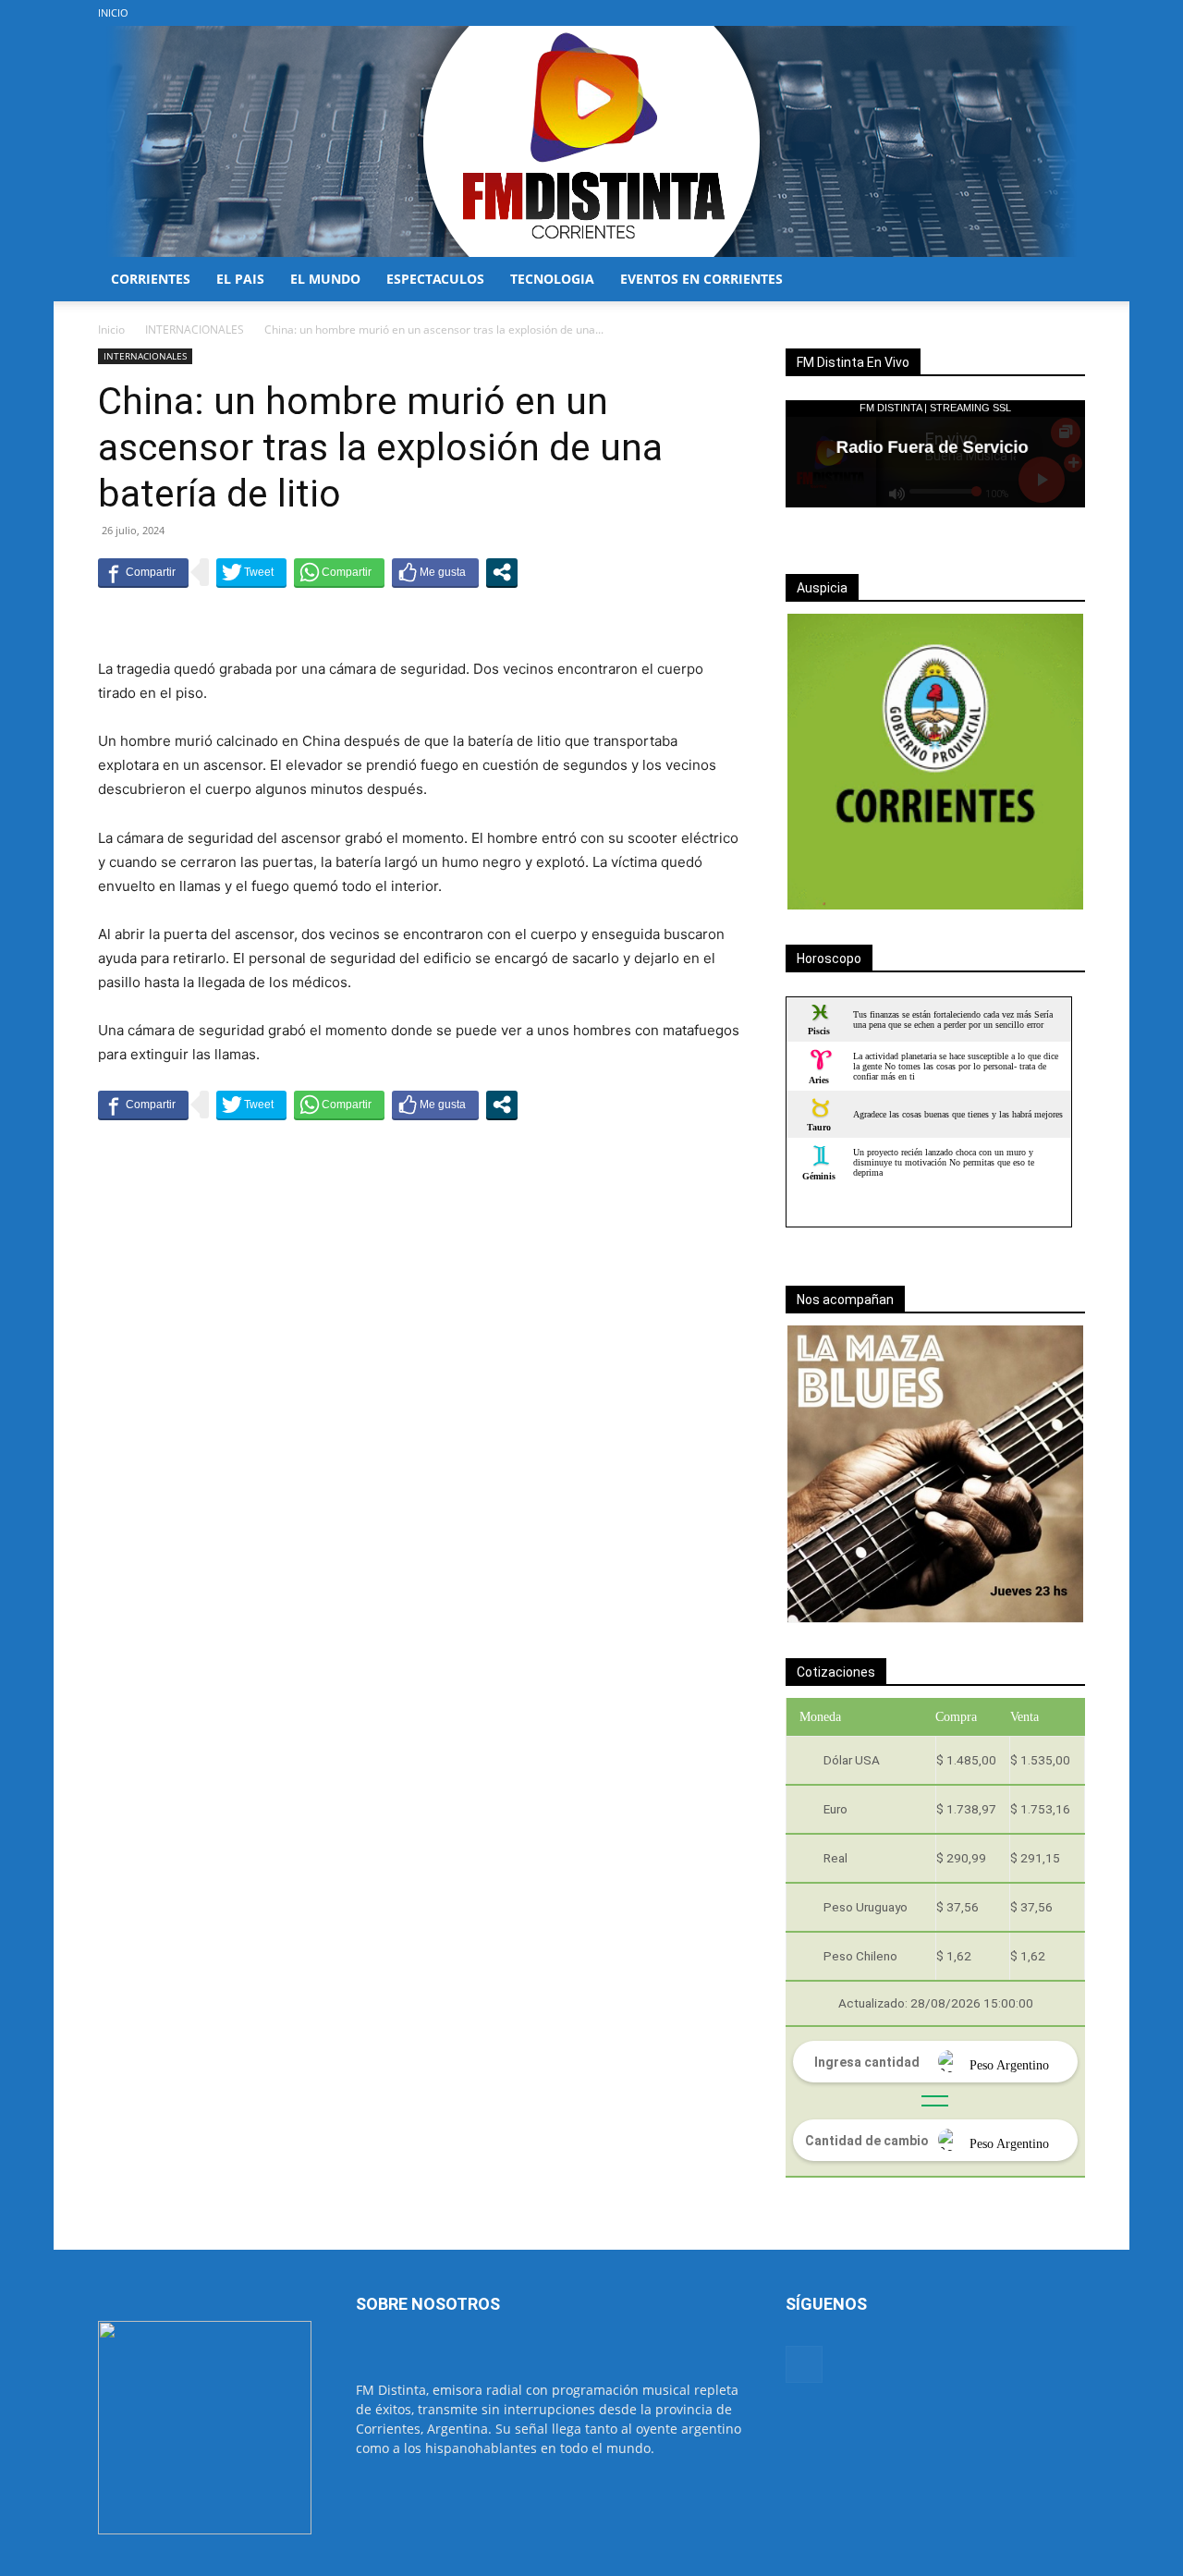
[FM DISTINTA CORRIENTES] (591, 141)
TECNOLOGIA (552, 279)
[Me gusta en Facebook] (435, 572)
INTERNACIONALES (195, 330)
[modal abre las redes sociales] (502, 572)
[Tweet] (251, 572)
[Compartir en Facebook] (143, 572)
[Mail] (1071, 13)
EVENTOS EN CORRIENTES (701, 279)
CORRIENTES (151, 279)
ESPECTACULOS (435, 279)
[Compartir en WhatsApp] (339, 572)
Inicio (111, 330)
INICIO (113, 12)
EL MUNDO (325, 279)
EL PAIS (240, 279)
